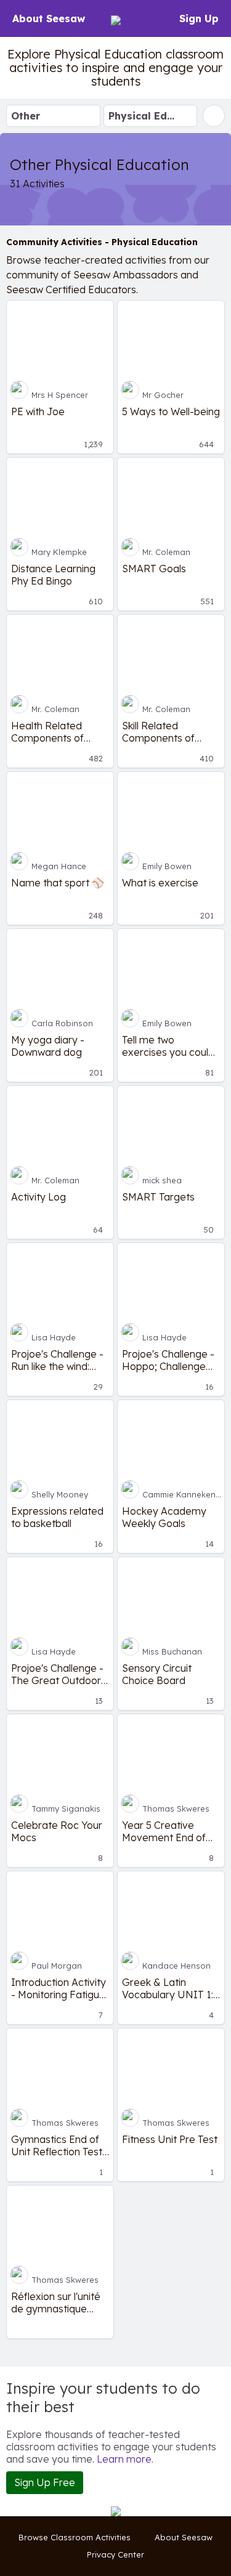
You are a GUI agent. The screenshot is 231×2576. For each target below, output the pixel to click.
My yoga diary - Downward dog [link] (48, 1046)
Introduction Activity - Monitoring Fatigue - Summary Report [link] (59, 1988)
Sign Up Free (45, 2482)
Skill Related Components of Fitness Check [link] (158, 732)
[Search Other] (214, 116)
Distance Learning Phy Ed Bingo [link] (53, 575)
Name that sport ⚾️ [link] (58, 883)
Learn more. (125, 2459)
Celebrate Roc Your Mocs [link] (57, 1831)
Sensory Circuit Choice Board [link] (157, 1674)
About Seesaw (49, 18)
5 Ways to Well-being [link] (171, 411)
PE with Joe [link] (38, 411)
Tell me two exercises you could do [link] (168, 1046)
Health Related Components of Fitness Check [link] (47, 732)
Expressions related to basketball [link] (57, 1517)
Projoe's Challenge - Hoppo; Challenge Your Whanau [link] (168, 1360)
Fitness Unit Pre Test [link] (170, 2139)
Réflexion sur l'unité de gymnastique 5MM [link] (56, 2303)
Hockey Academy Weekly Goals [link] (164, 1517)
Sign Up (199, 18)
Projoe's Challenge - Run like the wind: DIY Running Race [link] (57, 1360)
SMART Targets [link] (158, 1197)
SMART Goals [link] (154, 569)
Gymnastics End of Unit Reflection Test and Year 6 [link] (57, 2145)
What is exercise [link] (160, 883)
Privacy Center (115, 2554)
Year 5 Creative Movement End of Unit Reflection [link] (164, 1831)
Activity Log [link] (38, 1197)
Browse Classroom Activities (75, 2537)
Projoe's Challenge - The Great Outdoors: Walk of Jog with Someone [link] (59, 1674)
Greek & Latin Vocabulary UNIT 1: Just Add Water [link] (168, 1988)
